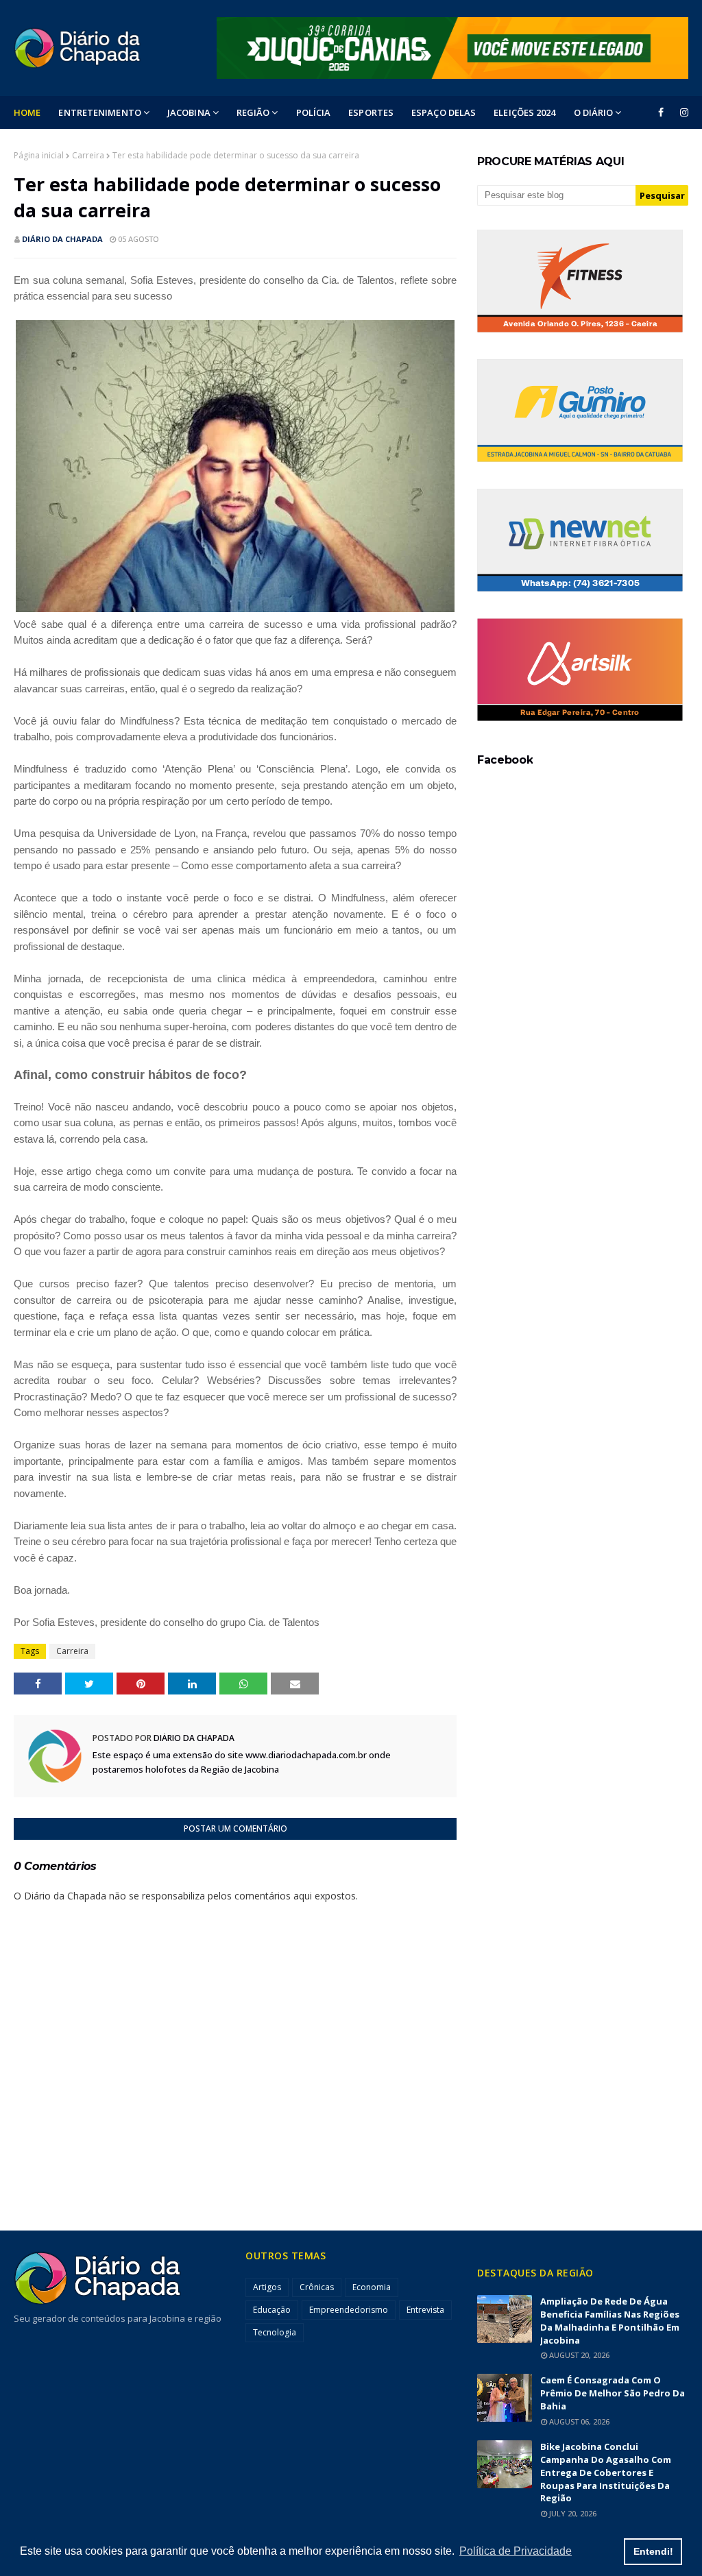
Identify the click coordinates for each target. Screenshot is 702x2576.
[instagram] (682, 112)
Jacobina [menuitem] (189, 112)
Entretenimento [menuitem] (99, 112)
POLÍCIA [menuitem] (314, 112)
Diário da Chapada (62, 239)
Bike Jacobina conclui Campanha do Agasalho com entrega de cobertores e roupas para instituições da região (606, 2472)
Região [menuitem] (253, 112)
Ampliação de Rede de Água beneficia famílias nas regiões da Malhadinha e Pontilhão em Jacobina (610, 2321)
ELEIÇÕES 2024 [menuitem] (524, 112)
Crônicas (317, 2287)
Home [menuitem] (27, 112)
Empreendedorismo (349, 2310)
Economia (372, 2287)
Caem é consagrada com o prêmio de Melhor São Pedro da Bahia (613, 2393)
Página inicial (39, 155)
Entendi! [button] (653, 2551)
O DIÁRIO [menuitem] (594, 112)
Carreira (88, 155)
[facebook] (661, 112)
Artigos (267, 2287)
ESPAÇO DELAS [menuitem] (444, 112)
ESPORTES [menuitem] (371, 112)
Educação (272, 2310)
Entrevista (425, 2310)
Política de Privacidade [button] (516, 2551)
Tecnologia (275, 2332)
